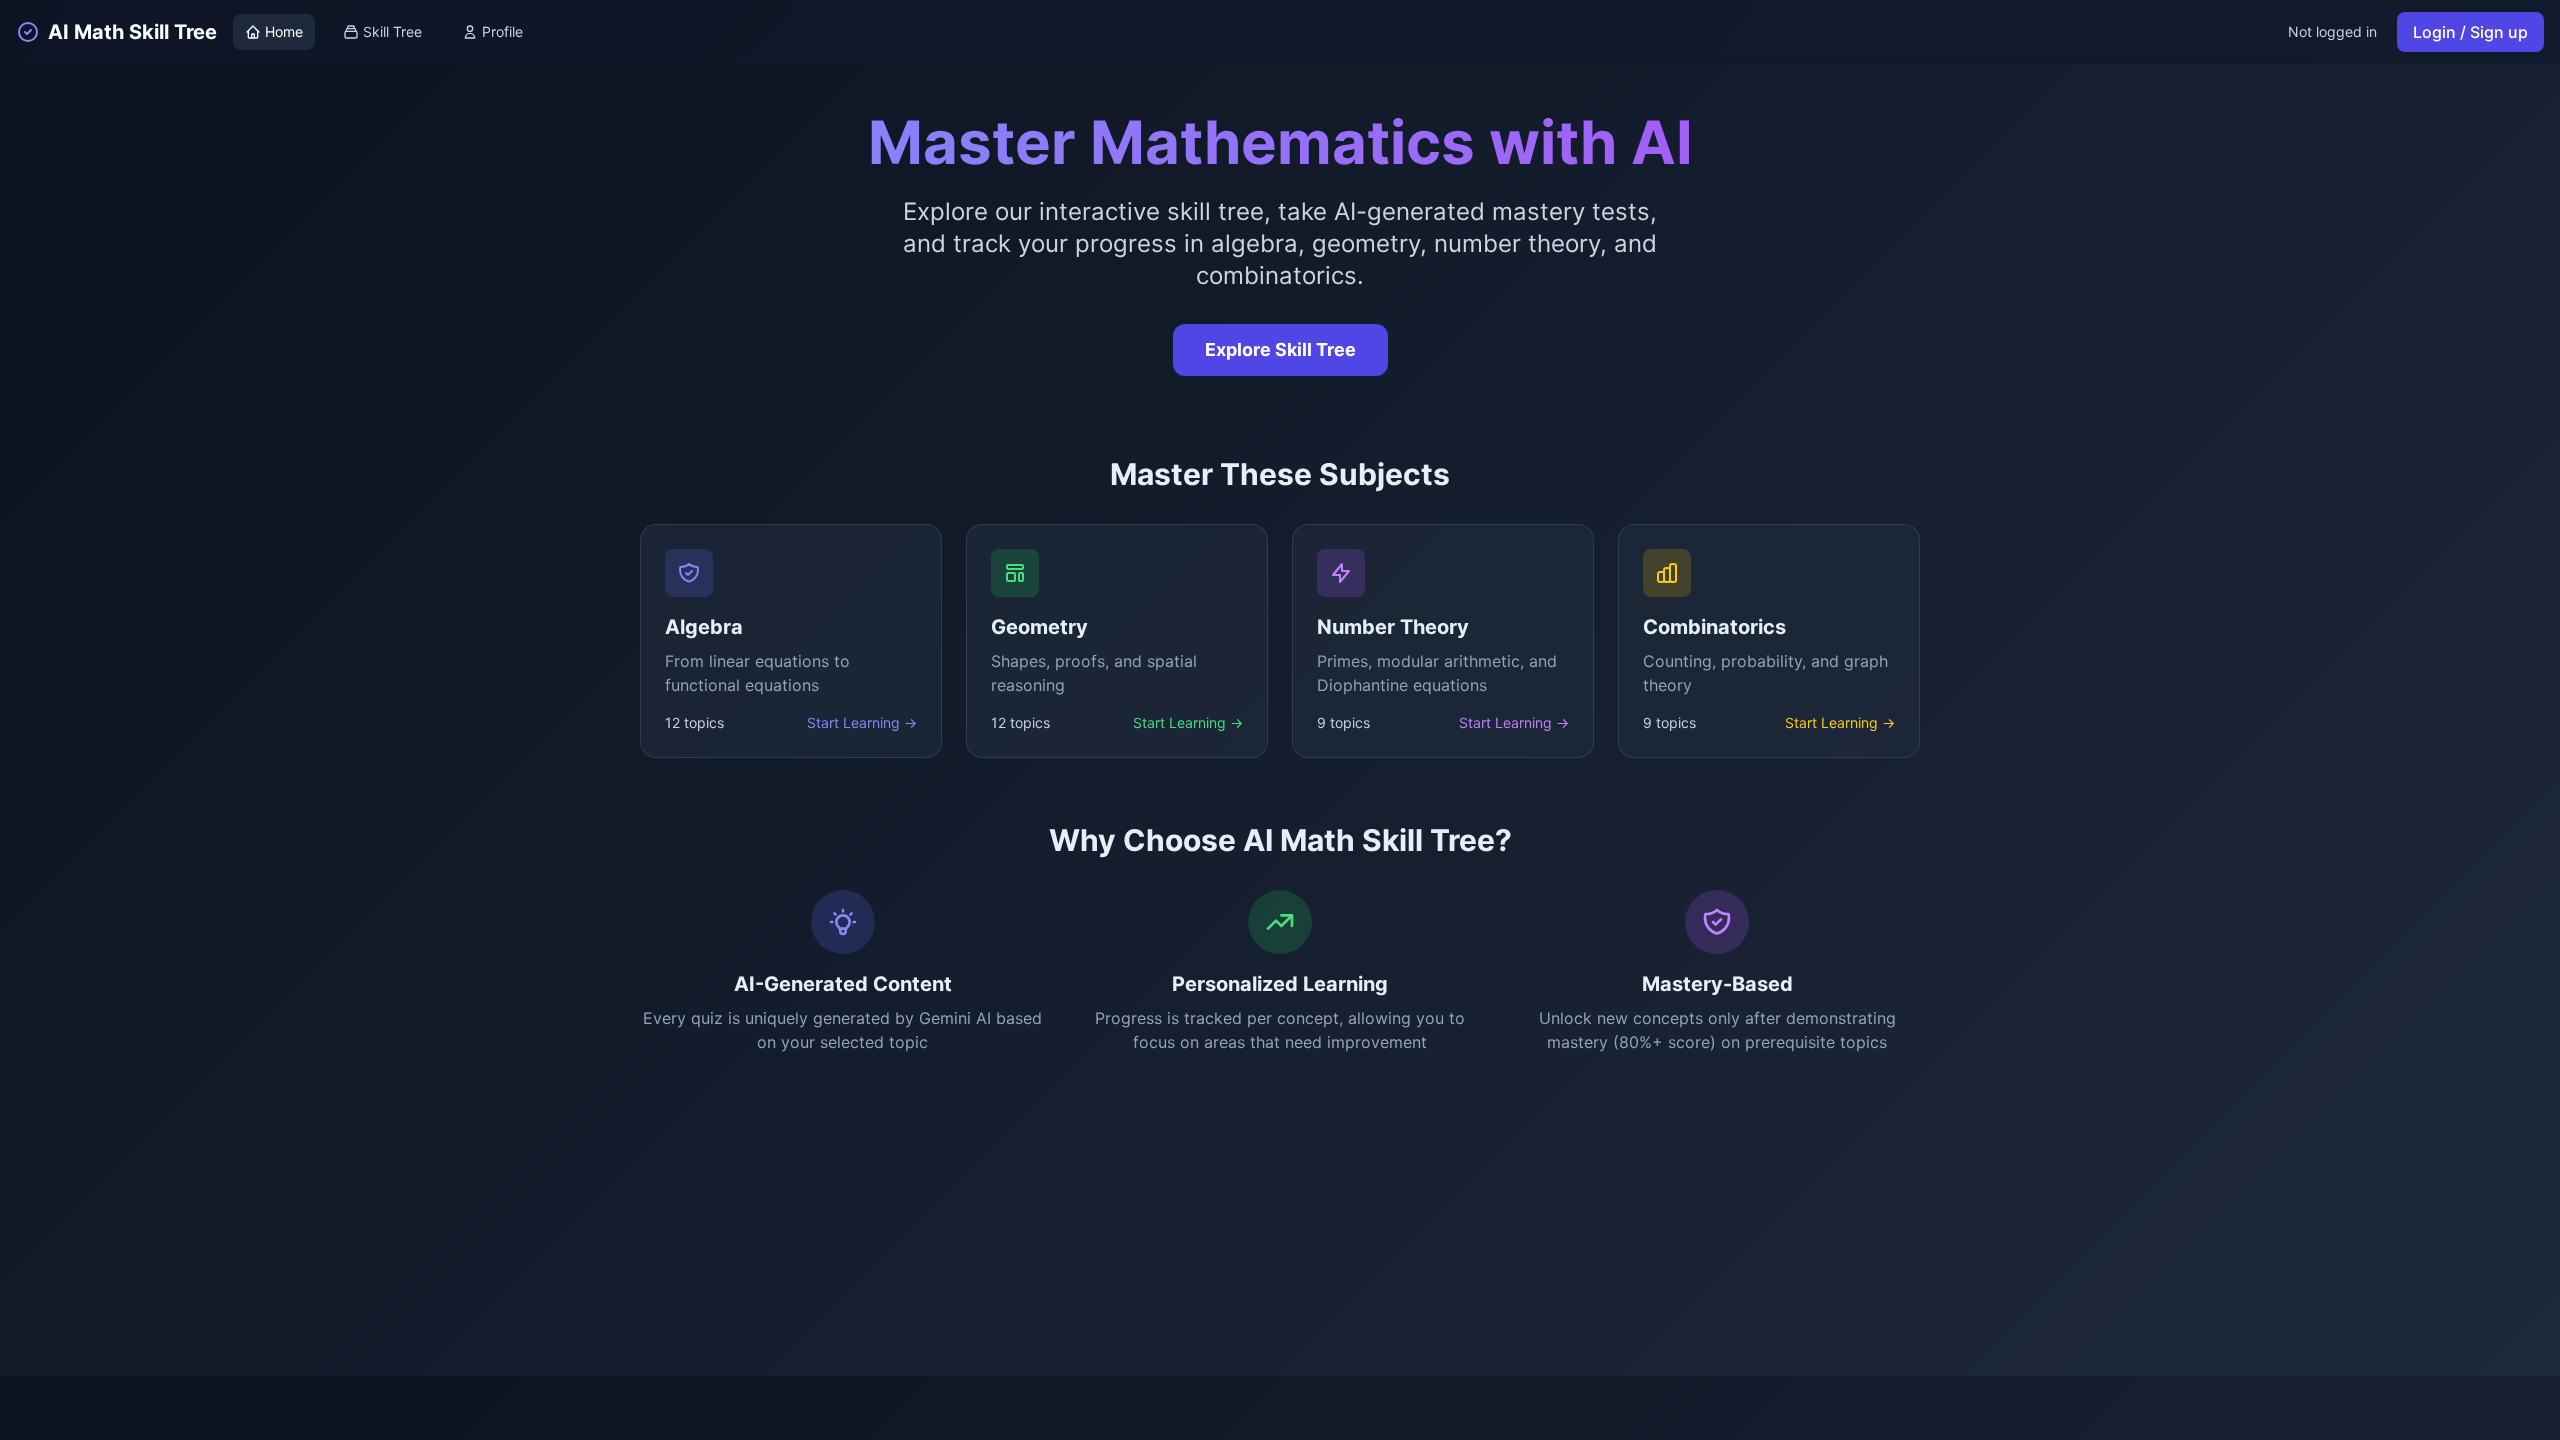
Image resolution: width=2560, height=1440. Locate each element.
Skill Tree (392, 31)
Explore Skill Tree (1280, 349)
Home (284, 31)
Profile (502, 31)
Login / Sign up (2470, 32)
